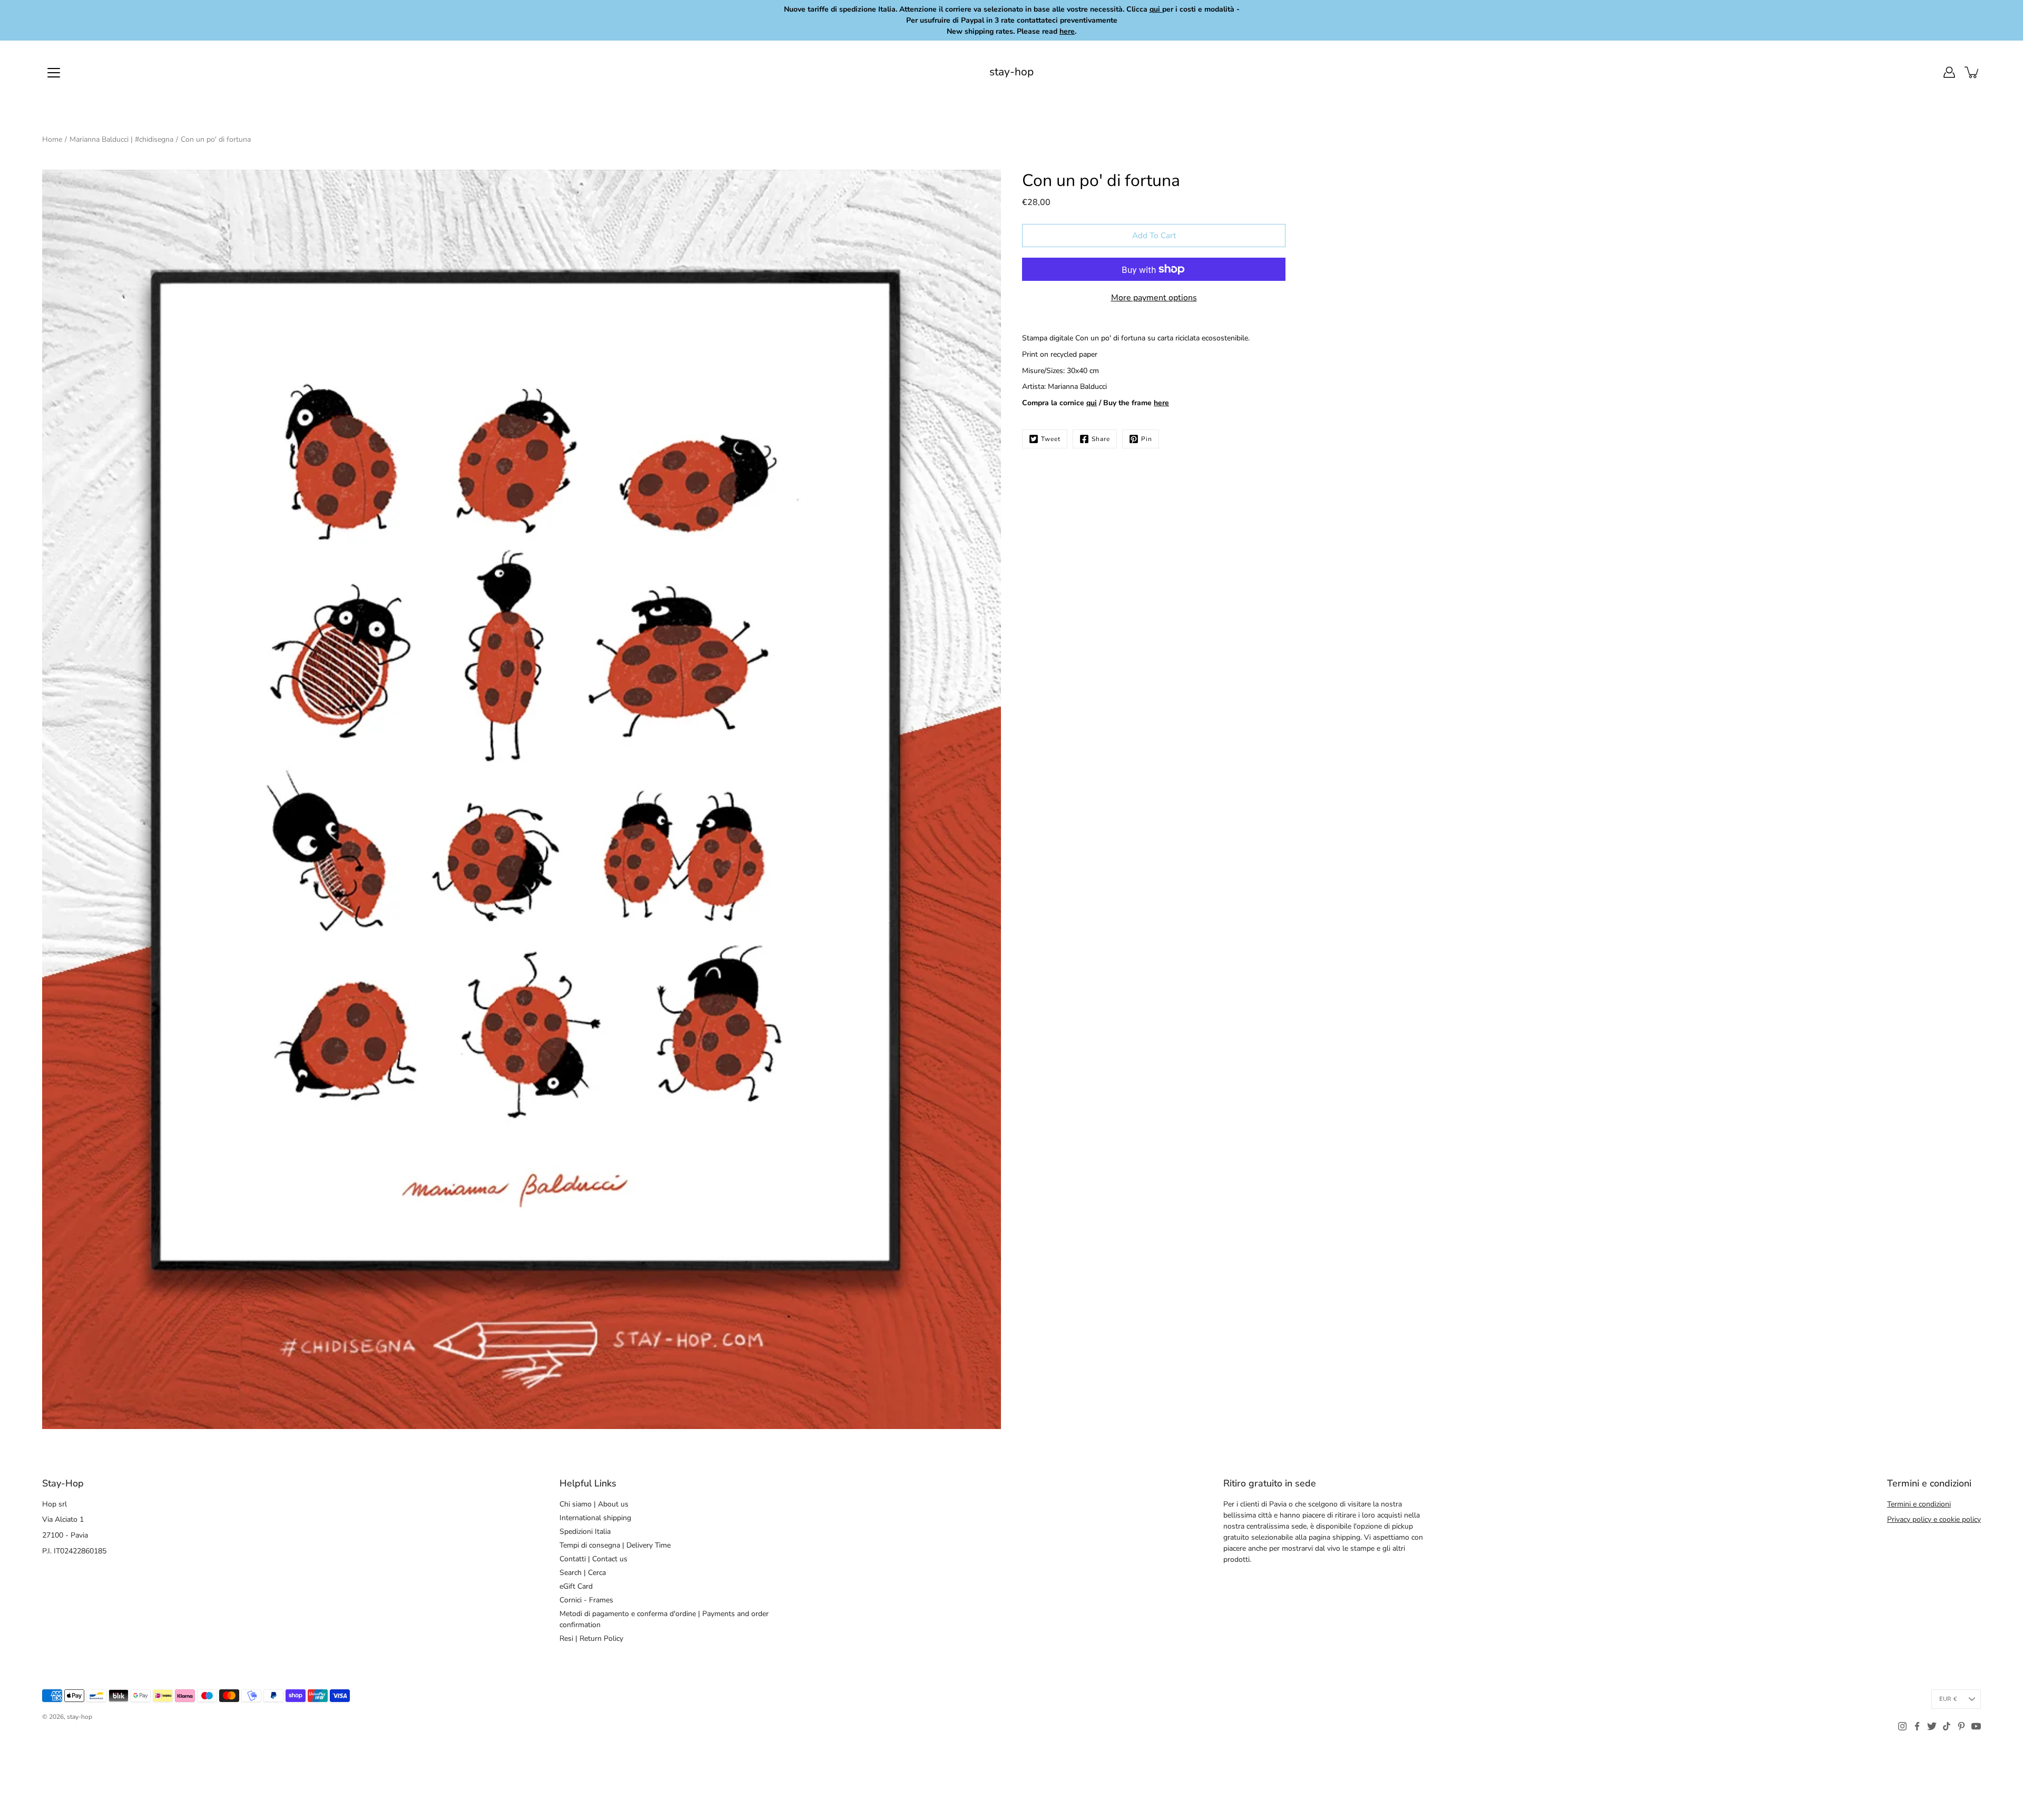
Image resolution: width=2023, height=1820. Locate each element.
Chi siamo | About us (594, 1504)
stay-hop (1011, 72)
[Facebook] (1917, 1726)
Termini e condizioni (1919, 1504)
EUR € (1948, 1699)
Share (1101, 439)
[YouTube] (1976, 1726)
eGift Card (576, 1586)
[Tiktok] (1947, 1726)
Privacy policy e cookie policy (1934, 1519)
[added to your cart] (1972, 72)
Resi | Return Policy (591, 1638)
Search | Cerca (583, 1573)
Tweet (1051, 439)
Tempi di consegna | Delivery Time (615, 1545)
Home (52, 139)
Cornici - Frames (586, 1600)
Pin (1147, 439)
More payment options (1154, 298)
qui (1092, 403)
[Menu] (54, 73)
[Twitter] (1932, 1726)
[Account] (1949, 72)
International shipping (595, 1518)
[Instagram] (1902, 1726)
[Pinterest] (1961, 1726)
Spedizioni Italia (585, 1532)
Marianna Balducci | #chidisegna (121, 139)
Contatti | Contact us (593, 1559)
